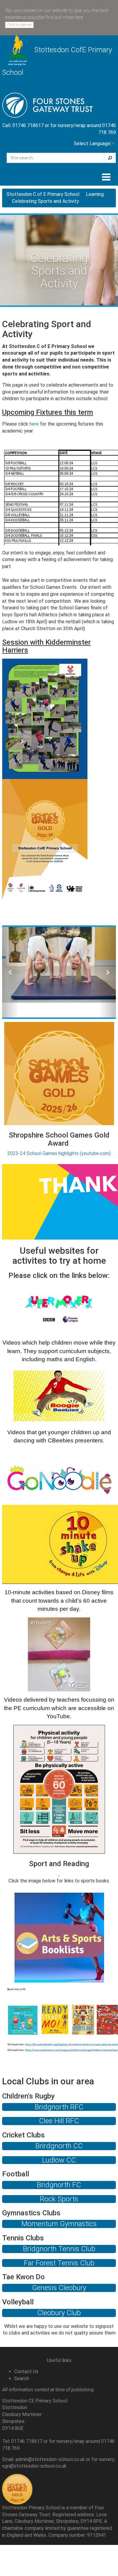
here (34, 424)
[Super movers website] (59, 1309)
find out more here (64, 17)
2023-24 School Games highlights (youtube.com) (59, 1153)
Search (22, 2378)
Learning (95, 194)
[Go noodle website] (59, 1480)
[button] (11, 972)
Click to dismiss (19, 25)
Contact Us (26, 2372)
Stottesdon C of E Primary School (43, 194)
